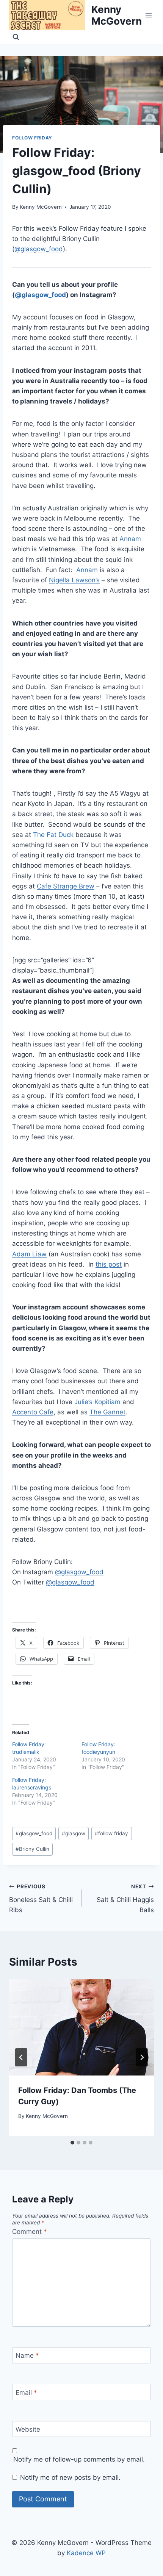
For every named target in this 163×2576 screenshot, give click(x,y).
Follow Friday (32, 138)
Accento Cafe (33, 1412)
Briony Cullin (32, 1849)
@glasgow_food (39, 249)
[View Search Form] (16, 37)
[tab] (72, 2143)
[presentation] (81, 2027)
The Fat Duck (53, 835)
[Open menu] (149, 15)
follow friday (111, 1833)
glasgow (74, 1833)
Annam (130, 539)
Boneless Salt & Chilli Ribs (41, 1899)
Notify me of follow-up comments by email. (79, 2459)
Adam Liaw (29, 1254)
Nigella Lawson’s (74, 580)
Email (26, 2393)
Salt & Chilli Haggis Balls (125, 1899)
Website (28, 2429)
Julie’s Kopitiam (97, 1402)
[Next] (142, 2057)
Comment (30, 2232)
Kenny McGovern (41, 207)
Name (27, 2355)
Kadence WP (86, 2553)
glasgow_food (34, 1833)
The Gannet (107, 1412)
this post (109, 1264)
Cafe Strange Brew (66, 886)
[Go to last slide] (21, 2057)
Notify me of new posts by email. (70, 2477)
